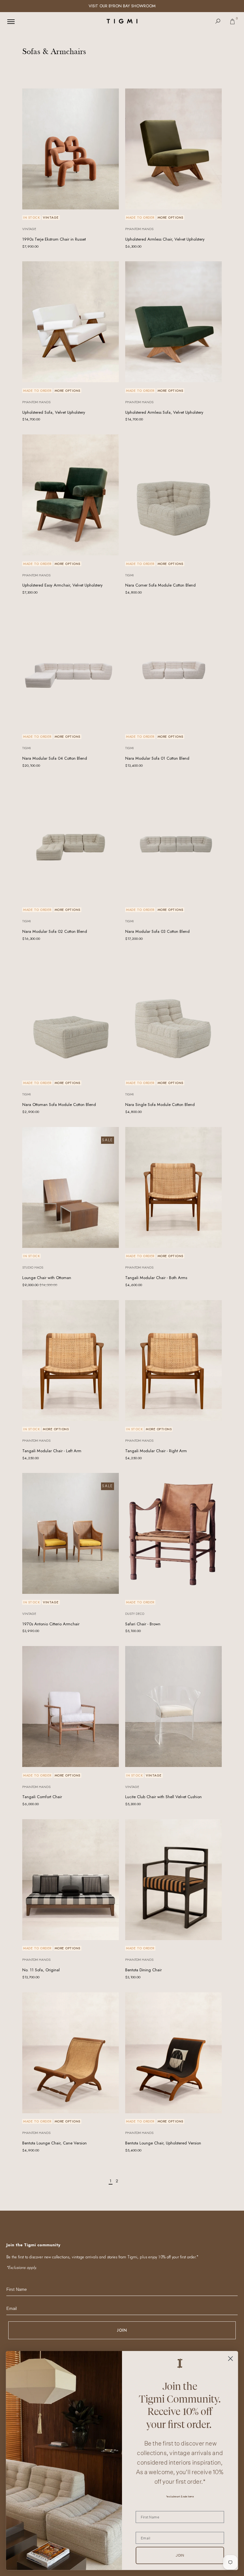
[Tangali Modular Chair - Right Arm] (173, 1361)
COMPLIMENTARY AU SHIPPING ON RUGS (122, 6)
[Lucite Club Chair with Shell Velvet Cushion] (173, 1707)
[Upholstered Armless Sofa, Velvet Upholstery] (173, 322)
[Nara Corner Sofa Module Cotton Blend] (173, 495)
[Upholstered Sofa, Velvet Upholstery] (71, 322)
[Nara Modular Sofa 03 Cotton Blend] (173, 841)
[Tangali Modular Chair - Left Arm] (71, 1361)
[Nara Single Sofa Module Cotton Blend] (173, 1014)
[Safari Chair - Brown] (173, 1533)
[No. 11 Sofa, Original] (71, 1880)
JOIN (122, 2330)
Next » (129, 2181)
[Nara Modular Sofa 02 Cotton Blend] (71, 841)
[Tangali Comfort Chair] (71, 1707)
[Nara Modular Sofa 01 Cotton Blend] (173, 668)
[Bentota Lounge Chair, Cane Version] (71, 2053)
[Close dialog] (230, 2358)
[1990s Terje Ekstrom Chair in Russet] (71, 149)
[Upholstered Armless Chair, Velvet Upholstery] (173, 149)
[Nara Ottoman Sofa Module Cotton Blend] (71, 1014)
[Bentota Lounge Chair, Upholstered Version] (173, 2053)
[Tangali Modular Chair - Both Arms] (173, 1187)
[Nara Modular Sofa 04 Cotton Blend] (71, 668)
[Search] (218, 21)
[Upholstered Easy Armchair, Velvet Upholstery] (71, 495)
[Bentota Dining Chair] (173, 1880)
